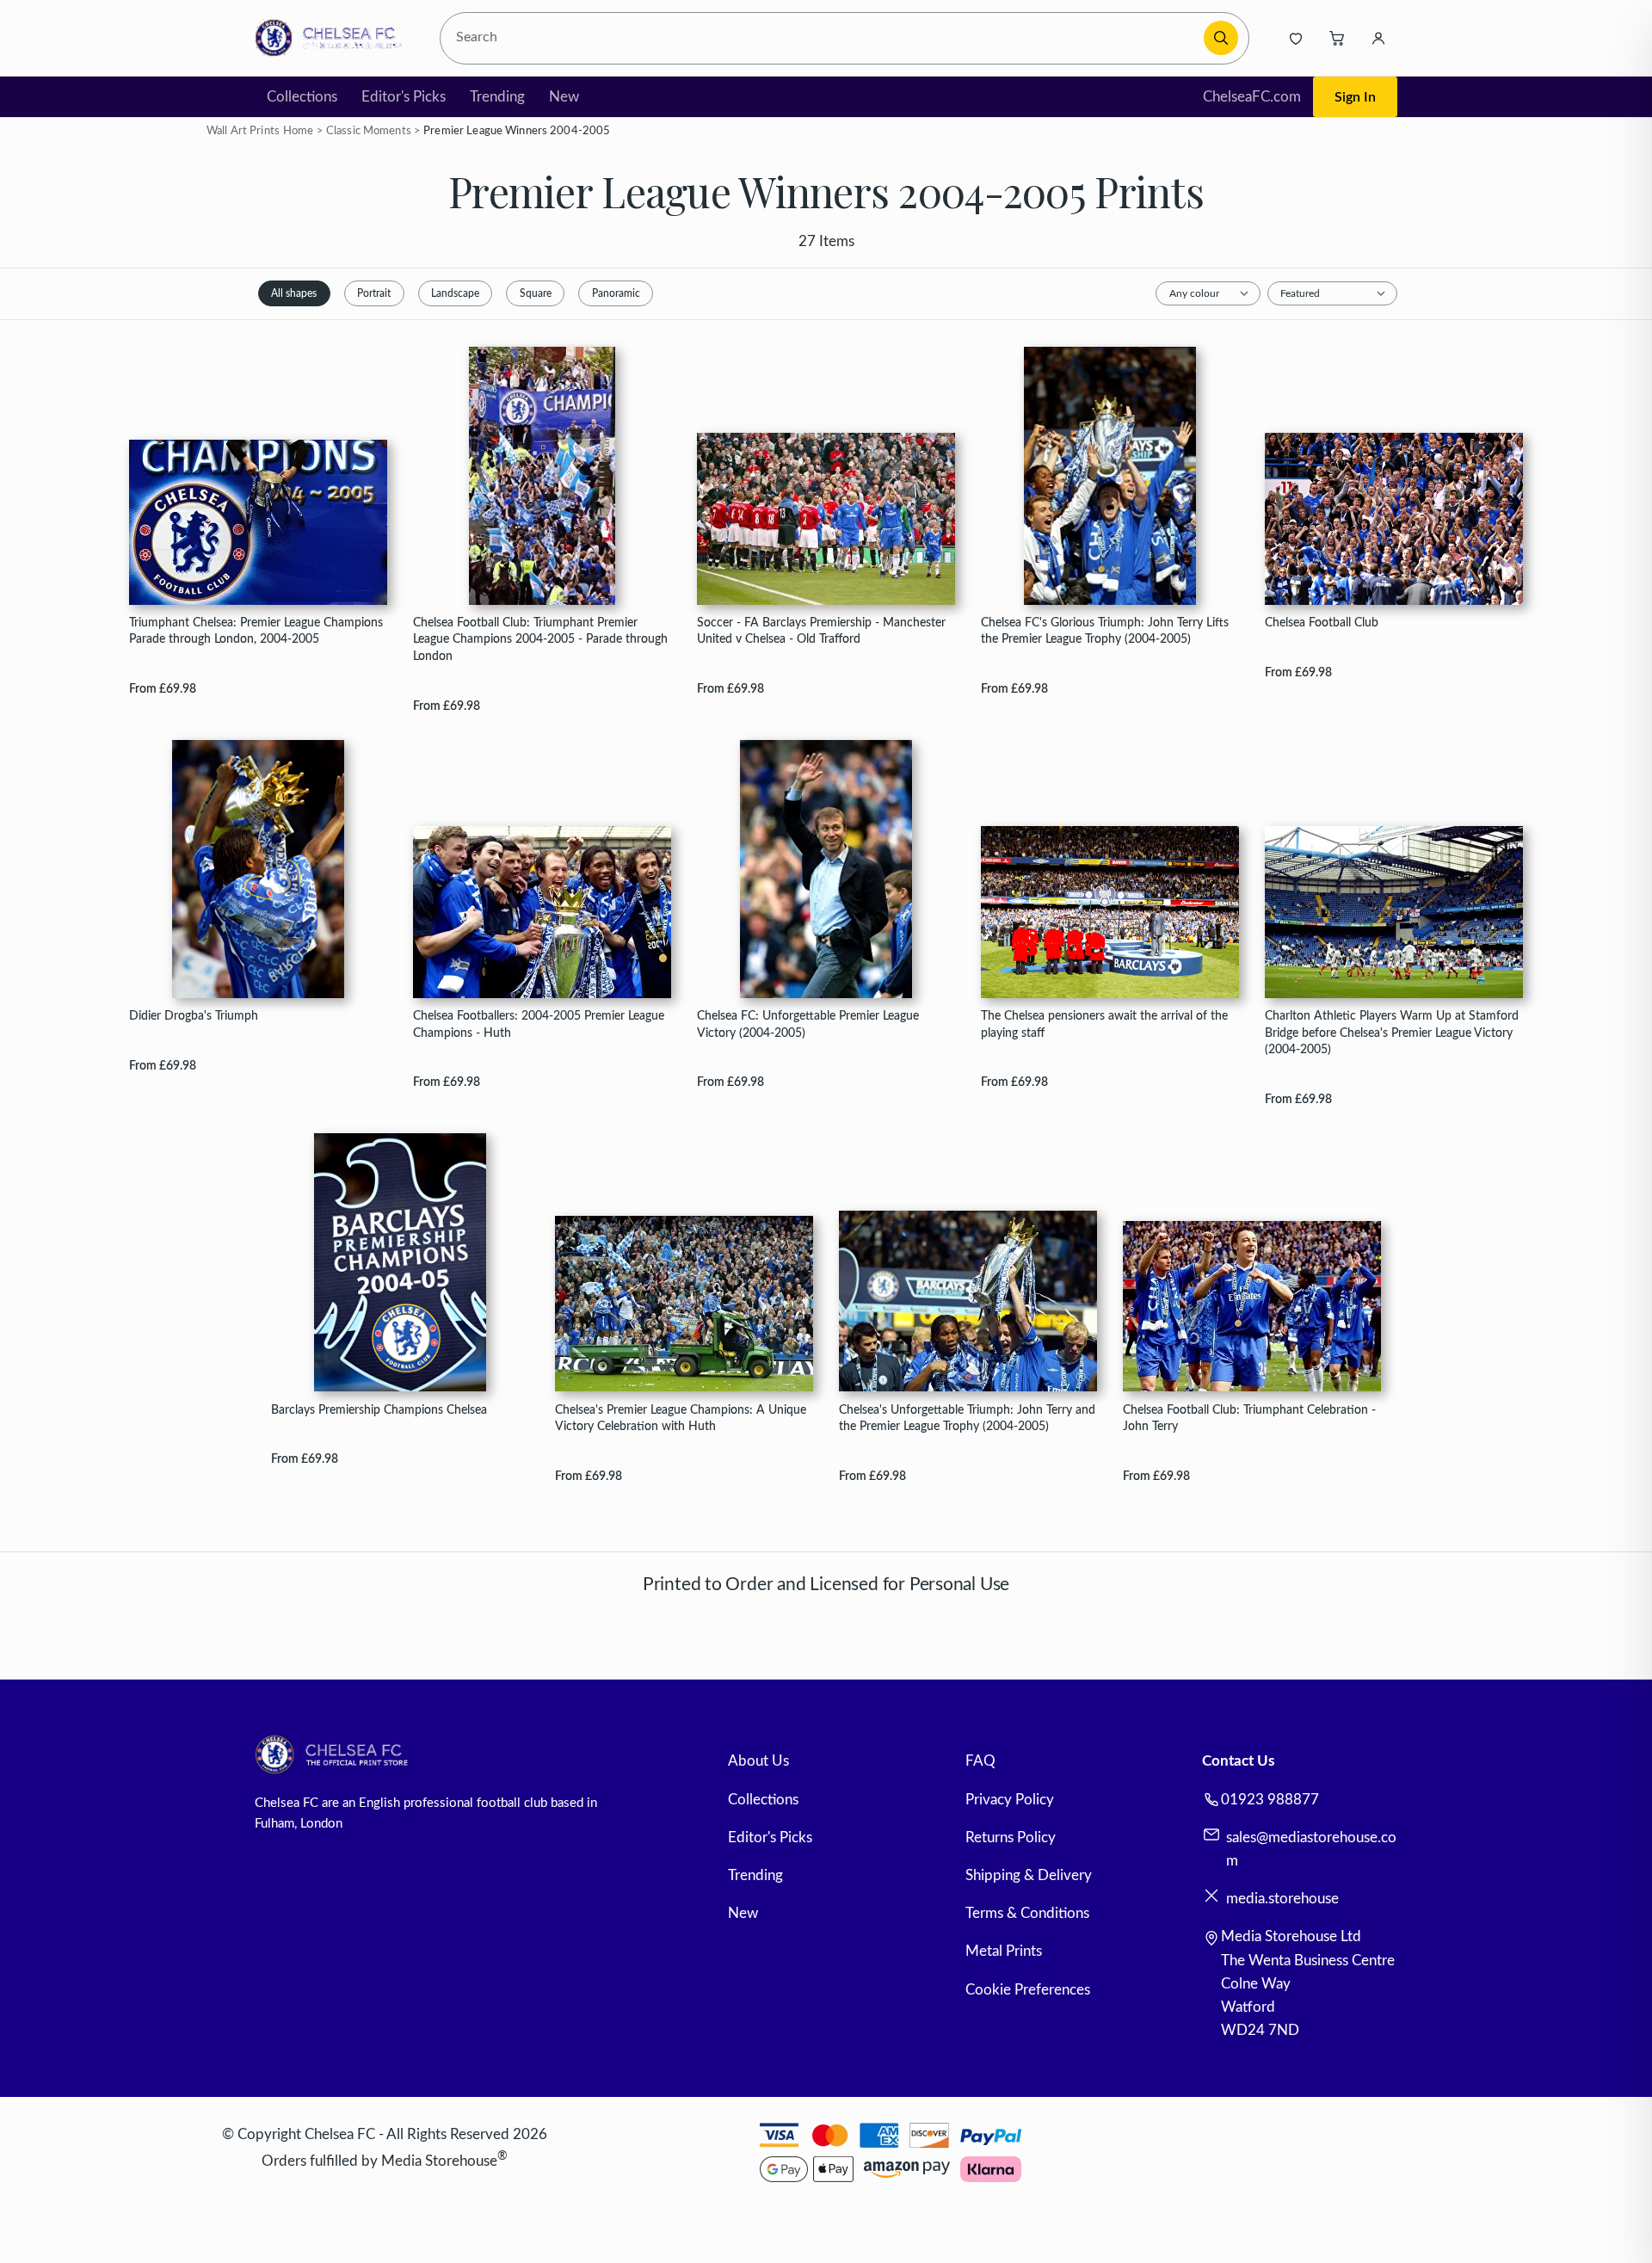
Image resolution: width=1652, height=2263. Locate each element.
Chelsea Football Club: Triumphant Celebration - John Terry (1249, 1418)
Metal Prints (1004, 1951)
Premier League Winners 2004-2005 (517, 131)
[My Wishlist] (1296, 38)
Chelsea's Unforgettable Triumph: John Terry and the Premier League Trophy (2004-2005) (967, 1418)
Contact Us (1238, 1761)
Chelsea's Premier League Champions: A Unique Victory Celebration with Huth (681, 1418)
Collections (302, 97)
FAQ (980, 1761)
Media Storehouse (439, 2160)
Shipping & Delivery (1029, 1875)
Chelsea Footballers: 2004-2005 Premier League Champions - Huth (539, 1024)
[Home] (333, 38)
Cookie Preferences (1028, 1990)
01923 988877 (1270, 1800)
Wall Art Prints (243, 131)
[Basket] (1337, 38)
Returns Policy (1011, 1838)
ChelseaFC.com (1252, 97)
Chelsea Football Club (1322, 623)
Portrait (374, 293)
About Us (758, 1761)
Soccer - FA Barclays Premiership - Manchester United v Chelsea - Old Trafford (821, 631)
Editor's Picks (404, 97)
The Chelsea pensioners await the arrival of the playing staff (1104, 1024)
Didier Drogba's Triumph (194, 1016)
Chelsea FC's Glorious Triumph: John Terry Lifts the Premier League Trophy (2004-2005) (1105, 631)
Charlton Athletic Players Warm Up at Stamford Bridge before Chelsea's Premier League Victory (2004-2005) (1392, 1033)
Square (536, 293)
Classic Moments (369, 131)
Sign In (1355, 97)
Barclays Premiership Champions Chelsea (379, 1410)
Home (299, 131)
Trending (497, 97)
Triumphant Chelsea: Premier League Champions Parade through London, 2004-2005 (256, 631)
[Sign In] (1378, 38)
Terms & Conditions (1027, 1913)
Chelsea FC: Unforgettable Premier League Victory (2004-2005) (808, 1024)
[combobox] (825, 38)
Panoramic (616, 293)
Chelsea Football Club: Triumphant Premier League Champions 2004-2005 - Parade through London (540, 639)
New (564, 97)
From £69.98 (163, 689)
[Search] (1221, 38)
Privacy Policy (1010, 1800)
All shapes (294, 293)
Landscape (455, 293)
